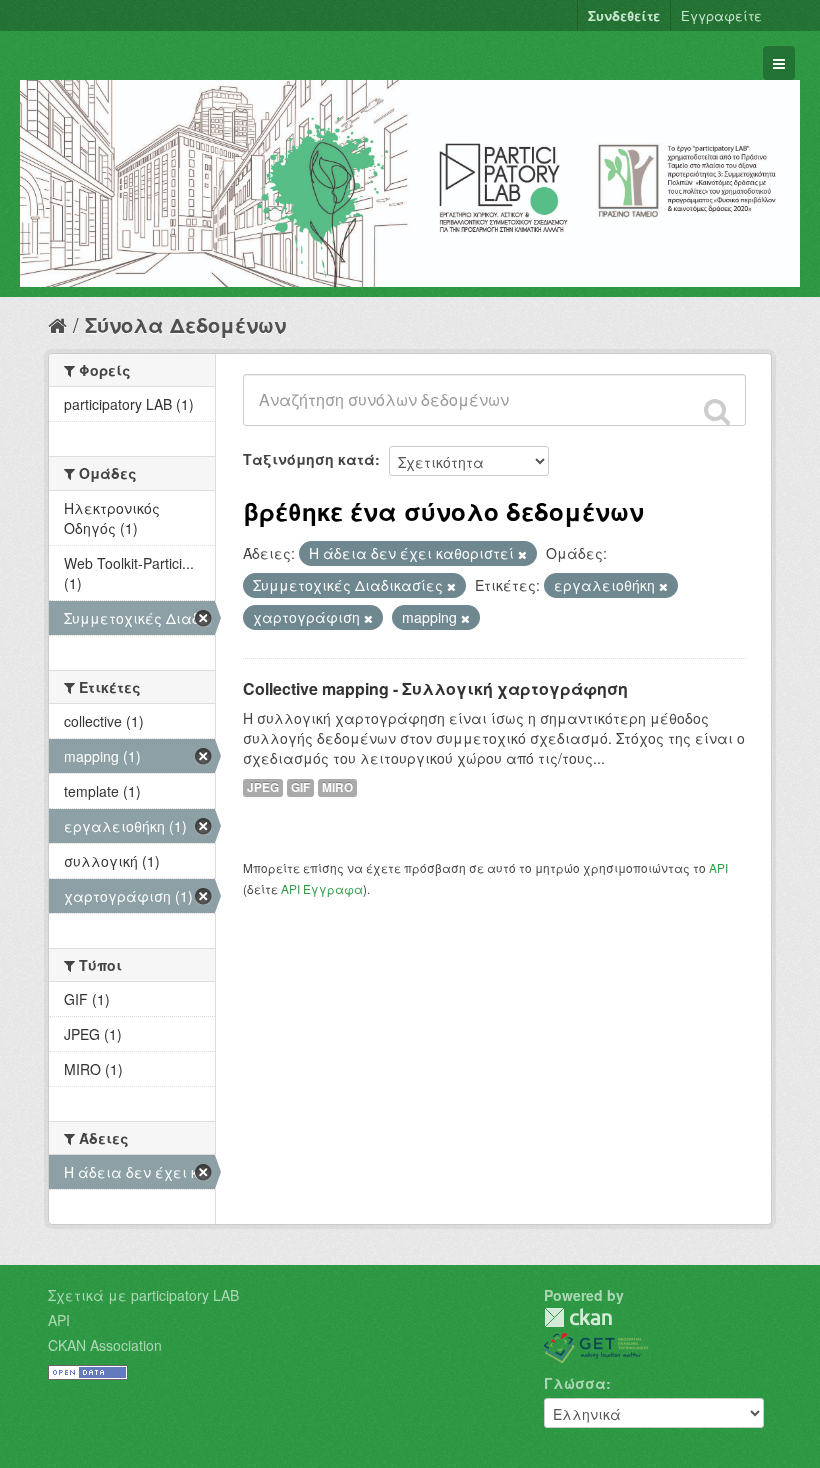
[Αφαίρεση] (522, 554)
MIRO (337, 787)
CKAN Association (105, 1345)
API (718, 867)
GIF (300, 787)
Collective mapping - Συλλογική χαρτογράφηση (435, 688)
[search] (717, 411)
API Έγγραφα (322, 888)
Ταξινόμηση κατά (309, 459)
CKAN (578, 1317)
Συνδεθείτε (624, 15)
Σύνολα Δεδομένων (185, 324)
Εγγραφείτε (721, 15)
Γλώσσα (575, 1383)
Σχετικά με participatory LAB (143, 1295)
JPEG (263, 787)
